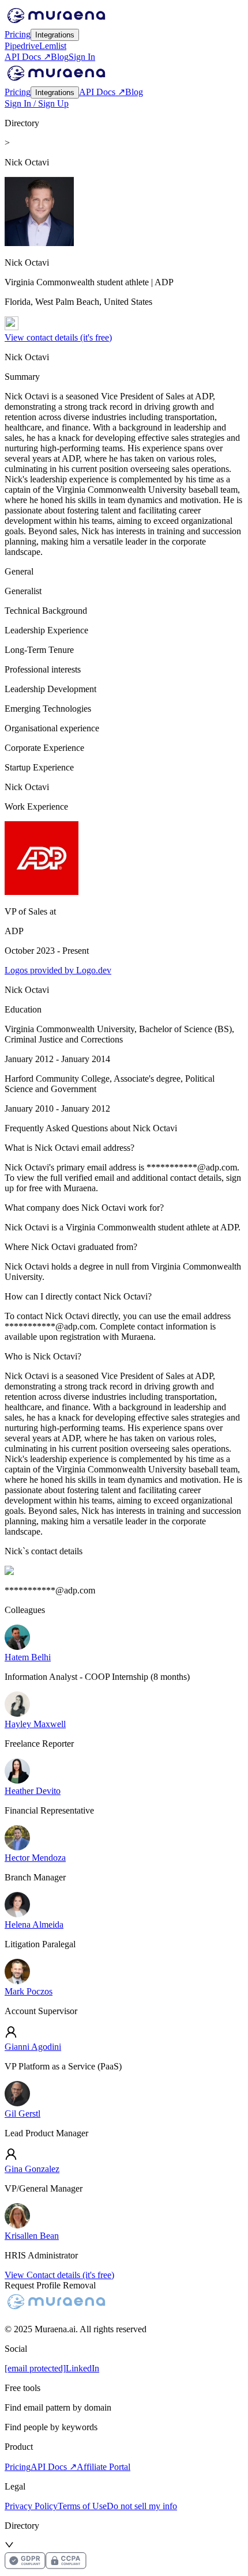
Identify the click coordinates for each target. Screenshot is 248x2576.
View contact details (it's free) (58, 337)
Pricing (18, 34)
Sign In (82, 57)
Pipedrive (22, 46)
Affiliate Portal (104, 2467)
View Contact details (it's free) (59, 2275)
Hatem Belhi (28, 1657)
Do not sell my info (142, 2506)
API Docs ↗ (28, 57)
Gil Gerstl (22, 2114)
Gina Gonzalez (32, 2169)
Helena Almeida (34, 1925)
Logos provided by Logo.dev (58, 970)
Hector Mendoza (35, 1858)
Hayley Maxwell (35, 1724)
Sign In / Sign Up (37, 103)
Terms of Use (82, 2506)
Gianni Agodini (33, 2047)
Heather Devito (33, 1791)
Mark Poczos (29, 1991)
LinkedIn (82, 2368)
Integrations (55, 35)
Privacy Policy (31, 2506)
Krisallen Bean (32, 2236)
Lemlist (53, 46)
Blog (60, 57)
